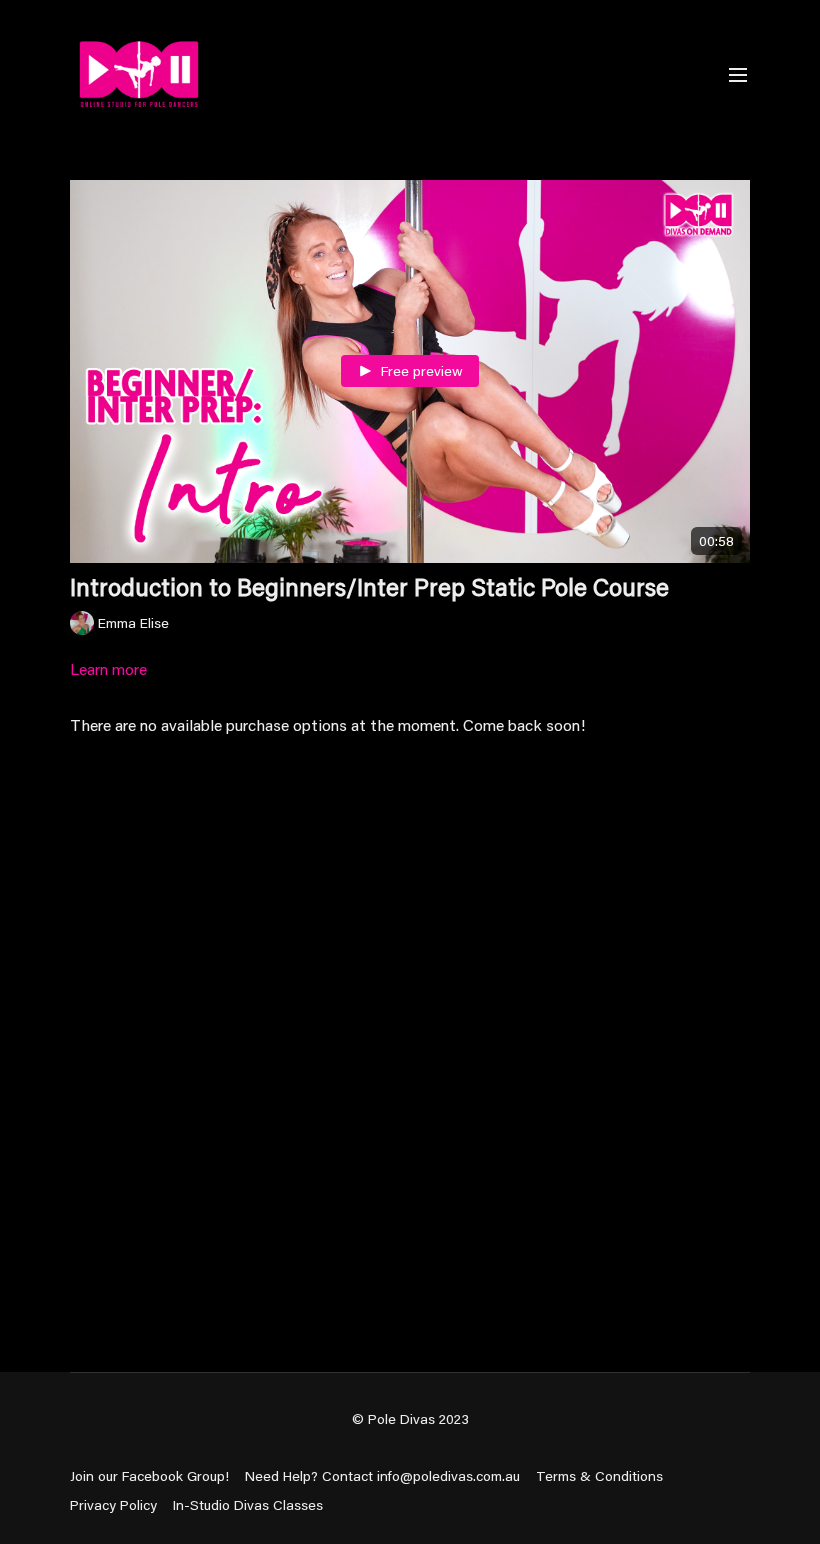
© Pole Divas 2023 (410, 1419)
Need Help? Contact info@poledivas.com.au (382, 1476)
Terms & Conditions (599, 1476)
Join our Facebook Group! (149, 1476)
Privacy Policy (113, 1505)
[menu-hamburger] (738, 74)
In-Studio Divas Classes (248, 1505)
